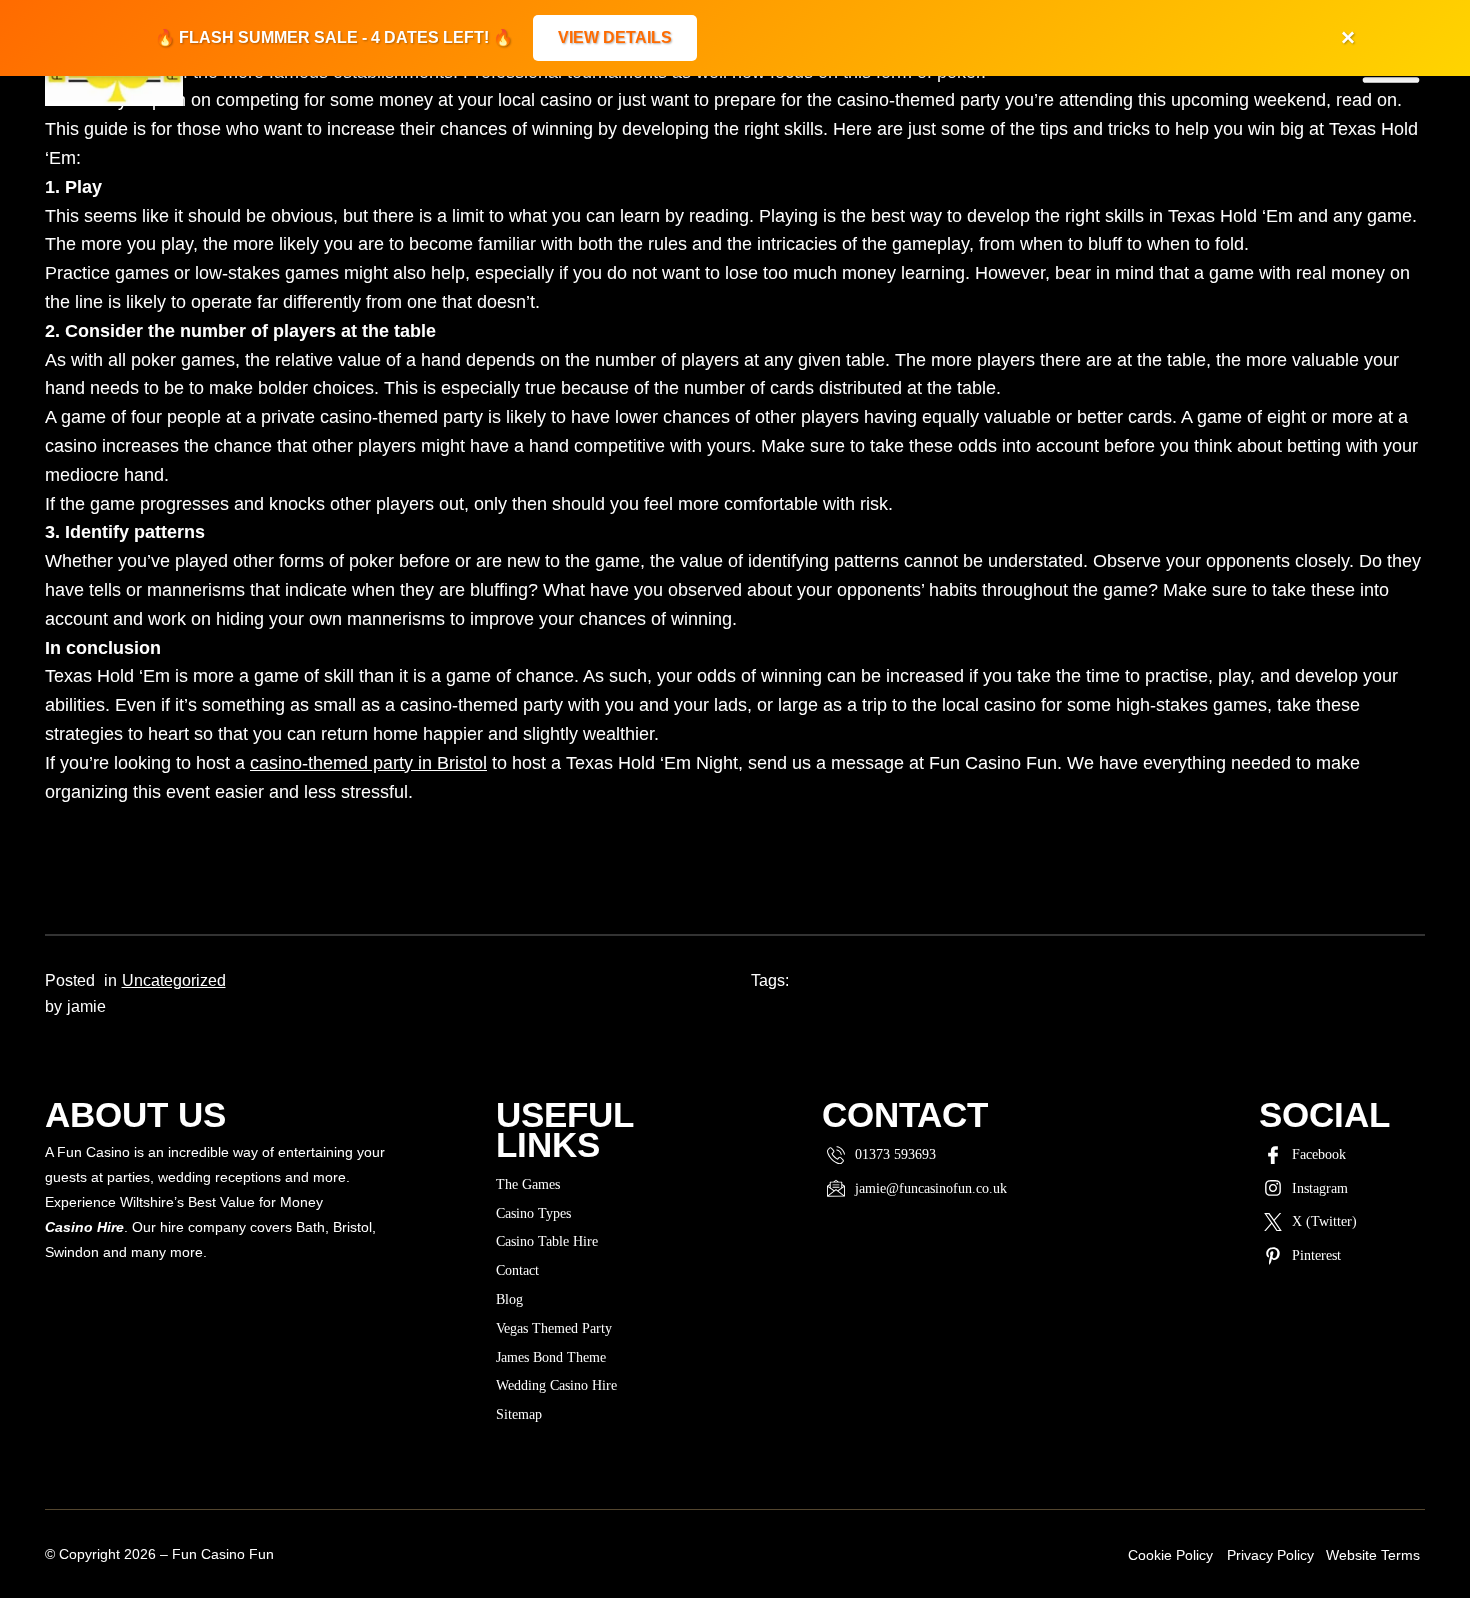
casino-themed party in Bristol (368, 763)
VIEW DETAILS (615, 37)
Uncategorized (174, 980)
